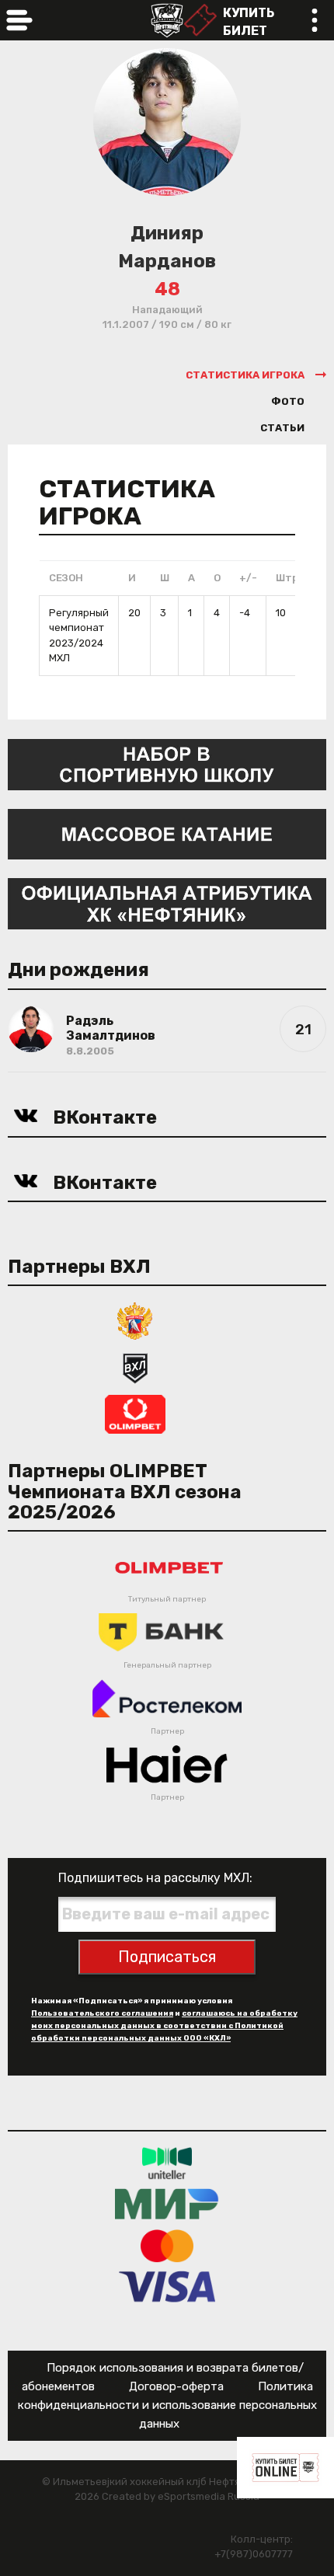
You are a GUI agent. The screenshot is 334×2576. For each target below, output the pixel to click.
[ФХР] (135, 1320)
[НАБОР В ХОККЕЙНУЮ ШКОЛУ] (167, 763)
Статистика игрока (245, 375)
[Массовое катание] (167, 833)
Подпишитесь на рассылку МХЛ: (155, 1878)
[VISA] (167, 2287)
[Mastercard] (167, 2245)
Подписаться (167, 1957)
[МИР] (167, 2204)
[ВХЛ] (135, 1366)
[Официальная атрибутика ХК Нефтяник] (167, 903)
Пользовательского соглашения (102, 2013)
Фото (288, 401)
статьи (282, 428)
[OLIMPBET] (135, 1413)
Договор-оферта (176, 2386)
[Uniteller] (167, 2163)
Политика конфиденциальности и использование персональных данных (167, 2405)
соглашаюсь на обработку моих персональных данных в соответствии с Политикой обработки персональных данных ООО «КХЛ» (164, 2026)
